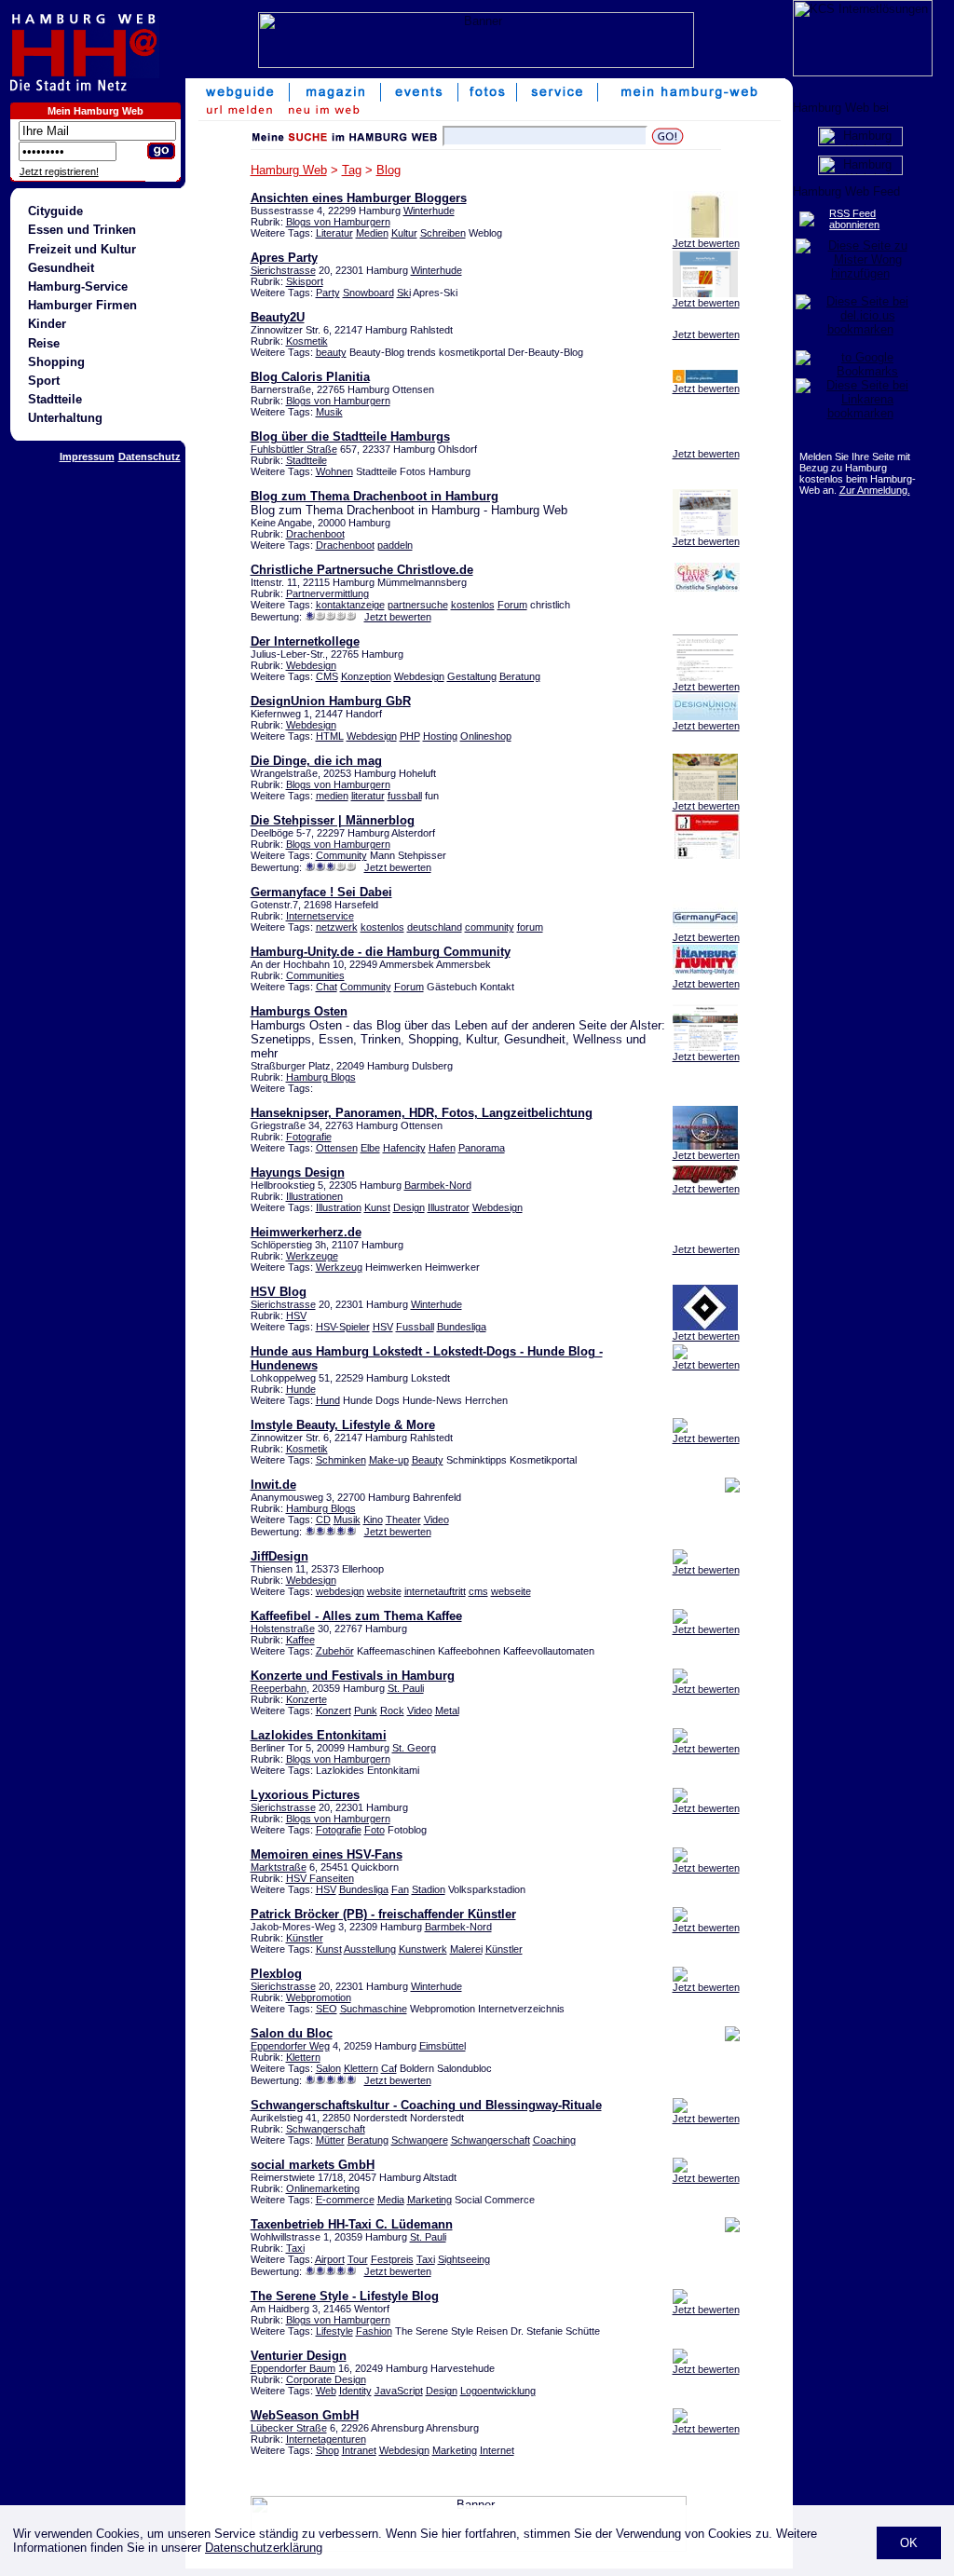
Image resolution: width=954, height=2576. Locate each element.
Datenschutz (150, 457)
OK (909, 2543)
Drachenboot (315, 534)
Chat (327, 987)
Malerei (466, 1949)
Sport (44, 381)
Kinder (47, 324)
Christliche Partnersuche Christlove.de (362, 570)
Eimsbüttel (443, 2046)
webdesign (340, 1591)
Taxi (295, 2248)
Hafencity (404, 1148)
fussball (405, 796)
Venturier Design (299, 2356)
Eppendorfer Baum (293, 2368)
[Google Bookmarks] (860, 371)
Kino (373, 1520)
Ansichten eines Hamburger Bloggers (359, 198)
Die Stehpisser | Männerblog (333, 820)
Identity (355, 2391)
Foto (375, 1830)
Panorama (482, 1148)
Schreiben (443, 233)
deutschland (435, 927)
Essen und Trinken (82, 230)
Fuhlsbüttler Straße (294, 449)
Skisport (305, 281)
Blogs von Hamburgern (338, 222)
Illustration (339, 1207)
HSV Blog (279, 1292)
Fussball (415, 1327)
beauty (331, 352)
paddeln (395, 545)
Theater (403, 1520)
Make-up (389, 1460)
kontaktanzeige (350, 605)
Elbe (370, 1148)
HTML (330, 736)
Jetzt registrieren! (59, 171)
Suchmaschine (374, 2009)
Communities (315, 975)
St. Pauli (406, 1688)
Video (436, 1520)
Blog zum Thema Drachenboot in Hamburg (375, 496)
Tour (358, 2259)
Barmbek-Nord (438, 1185)
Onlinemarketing (323, 2188)
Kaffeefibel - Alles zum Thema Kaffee (356, 1616)
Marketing (429, 2200)
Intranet (359, 2450)
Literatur (334, 233)
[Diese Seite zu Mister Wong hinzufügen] (860, 273)
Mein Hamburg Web (95, 111)
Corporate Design (326, 2379)
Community (341, 855)
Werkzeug (339, 1267)
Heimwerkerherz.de (306, 1232)
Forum (512, 605)
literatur (368, 796)
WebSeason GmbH (305, 2415)
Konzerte (307, 1699)
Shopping (56, 362)
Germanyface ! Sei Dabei (321, 892)
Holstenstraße (283, 1629)
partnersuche (418, 605)
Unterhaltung (65, 418)
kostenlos (473, 605)
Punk (366, 1711)
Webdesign (311, 665)
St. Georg (414, 1748)
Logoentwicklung (498, 2391)
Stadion (429, 1889)
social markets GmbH (313, 2165)
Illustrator (449, 1207)
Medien (372, 233)
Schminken (341, 1460)
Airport (330, 2259)
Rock (392, 1711)
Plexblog (276, 1974)
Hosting (440, 736)
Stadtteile (55, 399)
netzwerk (337, 927)
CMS (327, 676)
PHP (410, 736)
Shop (327, 2450)
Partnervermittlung (327, 593)
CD (323, 1520)
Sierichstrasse (283, 270)
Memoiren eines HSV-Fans (327, 1854)
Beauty (428, 1460)
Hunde (301, 1389)
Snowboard (368, 293)
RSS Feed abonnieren (854, 219)
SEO (327, 2009)
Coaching (554, 2140)
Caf (389, 2068)
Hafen (442, 1148)
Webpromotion (319, 1997)
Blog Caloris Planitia (310, 377)
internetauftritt (435, 1591)
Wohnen (334, 471)
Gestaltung (472, 676)
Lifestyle (334, 2331)
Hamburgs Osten (299, 1011)
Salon (328, 2068)
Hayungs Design (298, 1172)
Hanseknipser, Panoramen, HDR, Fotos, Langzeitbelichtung (422, 1113)
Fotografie (309, 1137)
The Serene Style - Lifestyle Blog (345, 2296)
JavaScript (399, 2391)
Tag (352, 170)
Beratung (520, 676)
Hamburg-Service (78, 286)
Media (391, 2200)
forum (530, 927)
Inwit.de (273, 1485)
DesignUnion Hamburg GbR (331, 701)
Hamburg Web (289, 170)
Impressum (87, 457)
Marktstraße (279, 1867)
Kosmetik (307, 341)
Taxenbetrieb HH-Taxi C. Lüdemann (352, 2224)
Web (326, 2391)
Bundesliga (462, 1327)
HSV (296, 1315)
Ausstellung (370, 1949)
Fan (400, 1889)
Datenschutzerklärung (264, 2548)
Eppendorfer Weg (290, 2046)
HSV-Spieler (343, 1327)
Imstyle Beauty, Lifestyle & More (343, 1425)
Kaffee (300, 1640)
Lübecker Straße (289, 2428)
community (490, 927)
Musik (329, 412)
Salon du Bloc (292, 2033)
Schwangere (420, 2140)
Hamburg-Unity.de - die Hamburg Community (381, 952)
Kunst (377, 1207)
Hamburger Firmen (82, 305)
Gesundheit (61, 268)
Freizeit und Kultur (82, 249)
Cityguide (55, 211)
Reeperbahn (279, 1688)
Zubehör (335, 1651)
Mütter (330, 2140)
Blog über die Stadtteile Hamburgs (350, 436)
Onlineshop (486, 736)
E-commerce (345, 2200)
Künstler (305, 1938)
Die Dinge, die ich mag (316, 761)
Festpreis (392, 2259)
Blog (388, 170)
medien (332, 796)
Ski (404, 293)
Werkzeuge (312, 1256)
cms (478, 1591)
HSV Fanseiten (320, 1878)
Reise (44, 343)
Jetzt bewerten (706, 243)
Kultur (404, 233)
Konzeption (366, 676)
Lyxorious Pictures (305, 1795)
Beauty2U (278, 317)
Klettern (303, 2057)
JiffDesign (279, 1556)
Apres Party (284, 258)
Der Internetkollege (305, 641)
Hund (328, 1400)
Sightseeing (464, 2259)
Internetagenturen (326, 2439)
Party (328, 293)
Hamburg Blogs (321, 1077)
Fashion (374, 2331)
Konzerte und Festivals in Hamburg (353, 1676)
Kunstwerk (423, 1949)
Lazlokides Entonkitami (319, 1735)
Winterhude (429, 211)
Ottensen (337, 1148)
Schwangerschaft (326, 2129)
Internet (497, 2450)
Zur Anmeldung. (875, 490)
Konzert (334, 1711)
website (384, 1591)
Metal (447, 1711)
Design (409, 1207)
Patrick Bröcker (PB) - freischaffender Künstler (383, 1914)
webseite (511, 1591)
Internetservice (320, 916)
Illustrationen (314, 1196)
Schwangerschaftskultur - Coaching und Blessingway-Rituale (426, 2105)
